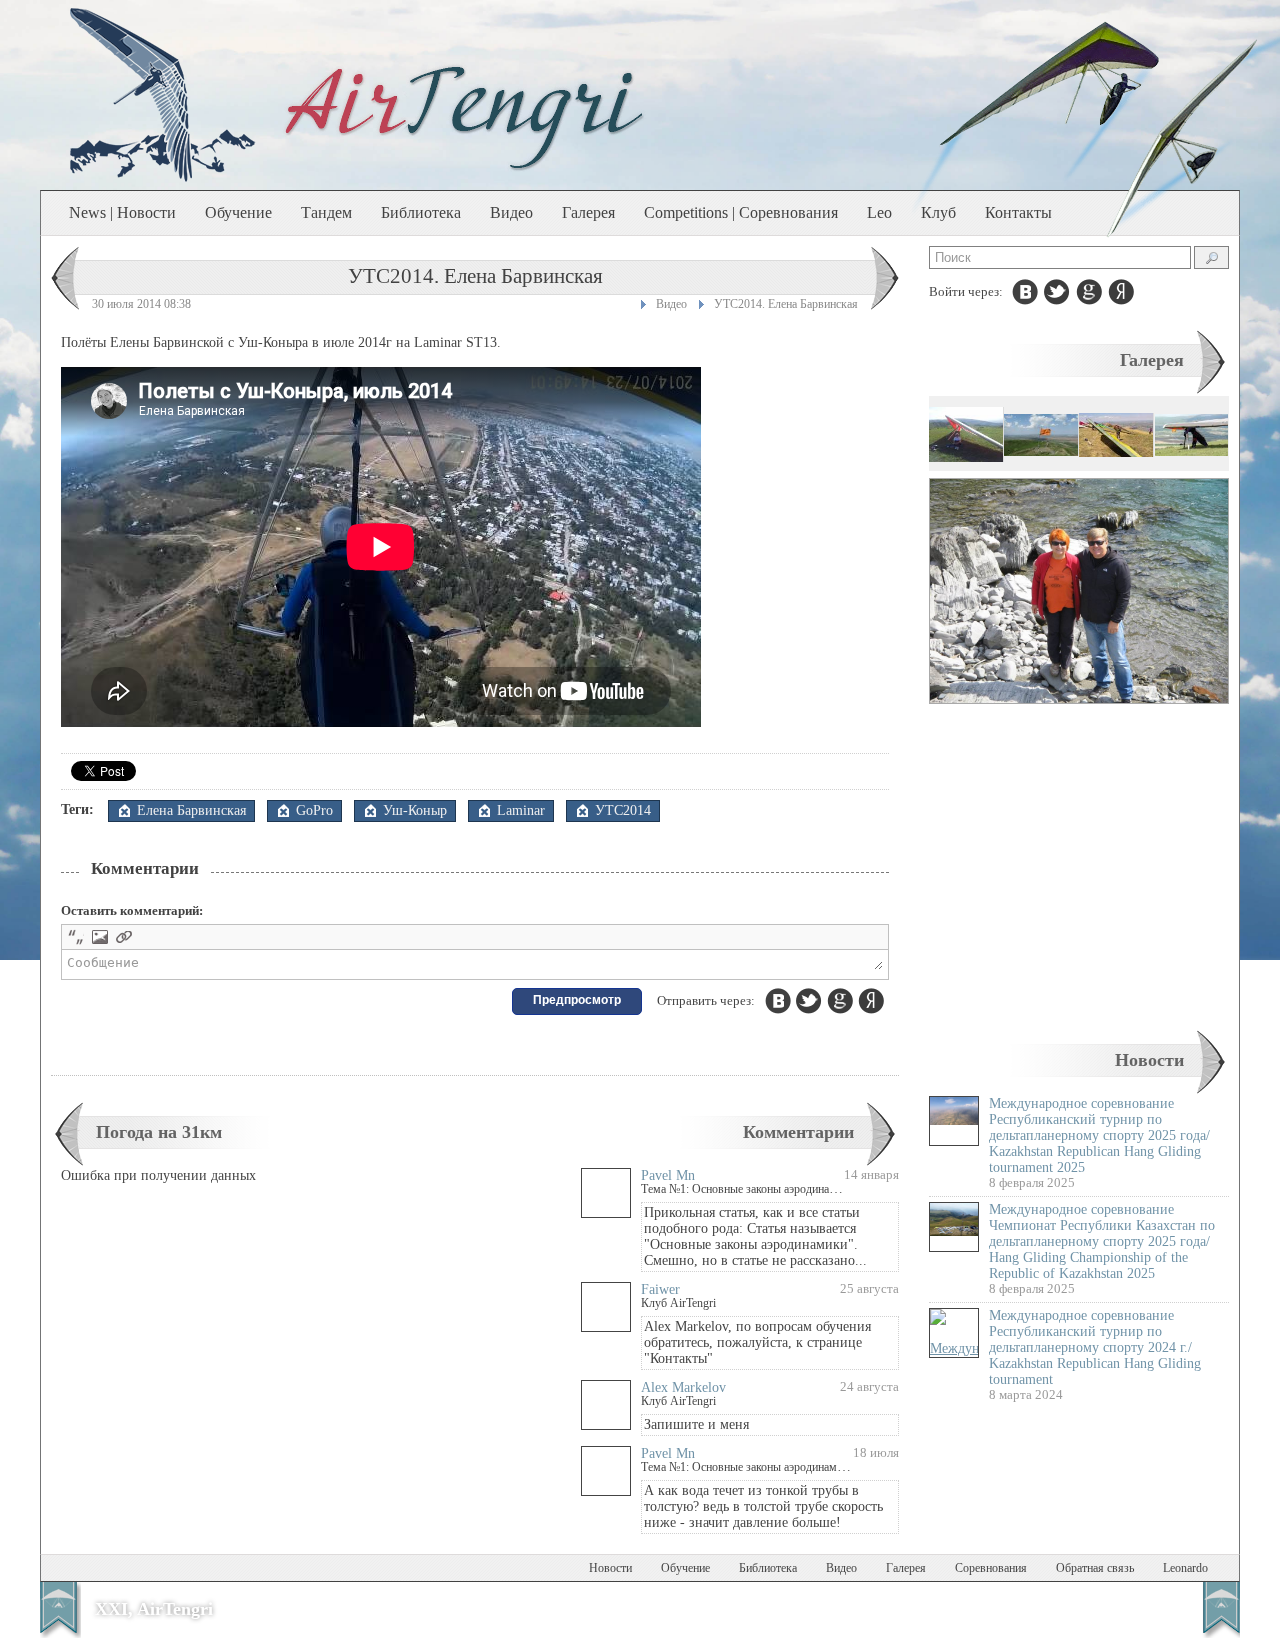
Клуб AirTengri (678, 1303)
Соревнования (991, 1568)
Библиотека (421, 212)
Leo (879, 212)
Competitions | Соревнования (741, 212)
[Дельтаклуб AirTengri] (465, 116)
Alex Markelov (683, 1387)
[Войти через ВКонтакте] (1025, 292)
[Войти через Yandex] (1121, 292)
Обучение (238, 212)
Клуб (938, 212)
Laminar (521, 810)
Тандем (326, 212)
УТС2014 (623, 810)
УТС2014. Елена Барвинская (786, 304)
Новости (1149, 1060)
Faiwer (660, 1289)
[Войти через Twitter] (1057, 292)
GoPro (314, 810)
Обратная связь (1095, 1568)
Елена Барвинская (191, 810)
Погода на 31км (159, 1132)
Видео (511, 212)
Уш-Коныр (415, 810)
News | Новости (122, 212)
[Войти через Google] (1089, 292)
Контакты (1018, 212)
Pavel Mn (668, 1175)
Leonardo (1185, 1568)
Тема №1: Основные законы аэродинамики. (749, 1189)
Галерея (588, 212)
